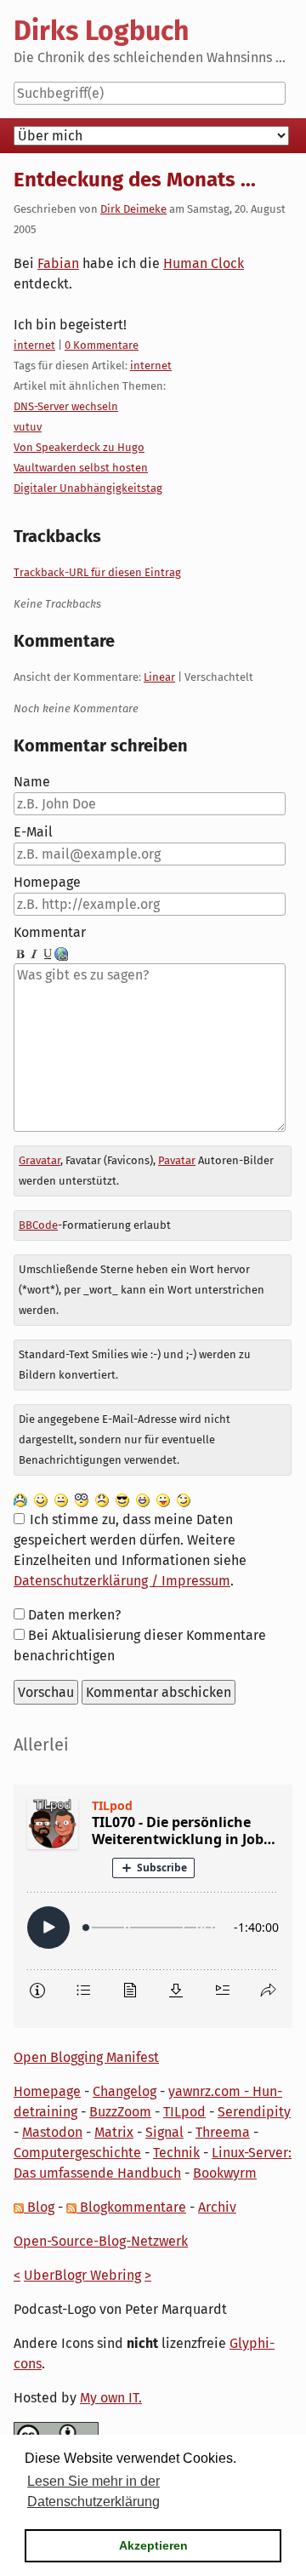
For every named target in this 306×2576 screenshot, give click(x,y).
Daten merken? (74, 1615)
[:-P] (163, 1499)
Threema (223, 2132)
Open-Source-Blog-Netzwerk (101, 2241)
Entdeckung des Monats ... (135, 180)
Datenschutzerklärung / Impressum (122, 1581)
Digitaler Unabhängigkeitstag (88, 488)
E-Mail (33, 832)
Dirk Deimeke (133, 209)
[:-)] (41, 1499)
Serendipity (254, 2112)
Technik (176, 2153)
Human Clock (204, 263)
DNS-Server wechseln (66, 406)
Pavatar (177, 1160)
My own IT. (111, 2398)
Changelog (125, 2091)
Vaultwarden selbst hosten (81, 468)
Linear (159, 677)
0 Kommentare (102, 345)
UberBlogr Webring (82, 2275)
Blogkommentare (131, 2207)
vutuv (28, 427)
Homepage (47, 882)
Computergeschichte (77, 2153)
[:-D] (143, 1499)
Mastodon (52, 2132)
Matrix (114, 2132)
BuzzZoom (120, 2112)
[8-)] (122, 1499)
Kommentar (50, 932)
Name (32, 782)
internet (34, 345)
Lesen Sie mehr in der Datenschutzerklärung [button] (93, 2491)
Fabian (58, 263)
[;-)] (184, 1499)
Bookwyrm (225, 2173)
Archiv (217, 2207)
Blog (39, 2207)
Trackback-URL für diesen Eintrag (97, 572)
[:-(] (102, 1499)
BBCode (38, 1225)
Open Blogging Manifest (86, 2057)
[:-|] (61, 1499)
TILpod (184, 2112)
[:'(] (20, 1499)
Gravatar (40, 1160)
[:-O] (82, 1499)
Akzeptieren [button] (153, 2545)
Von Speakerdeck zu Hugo (79, 447)
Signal (164, 2132)
